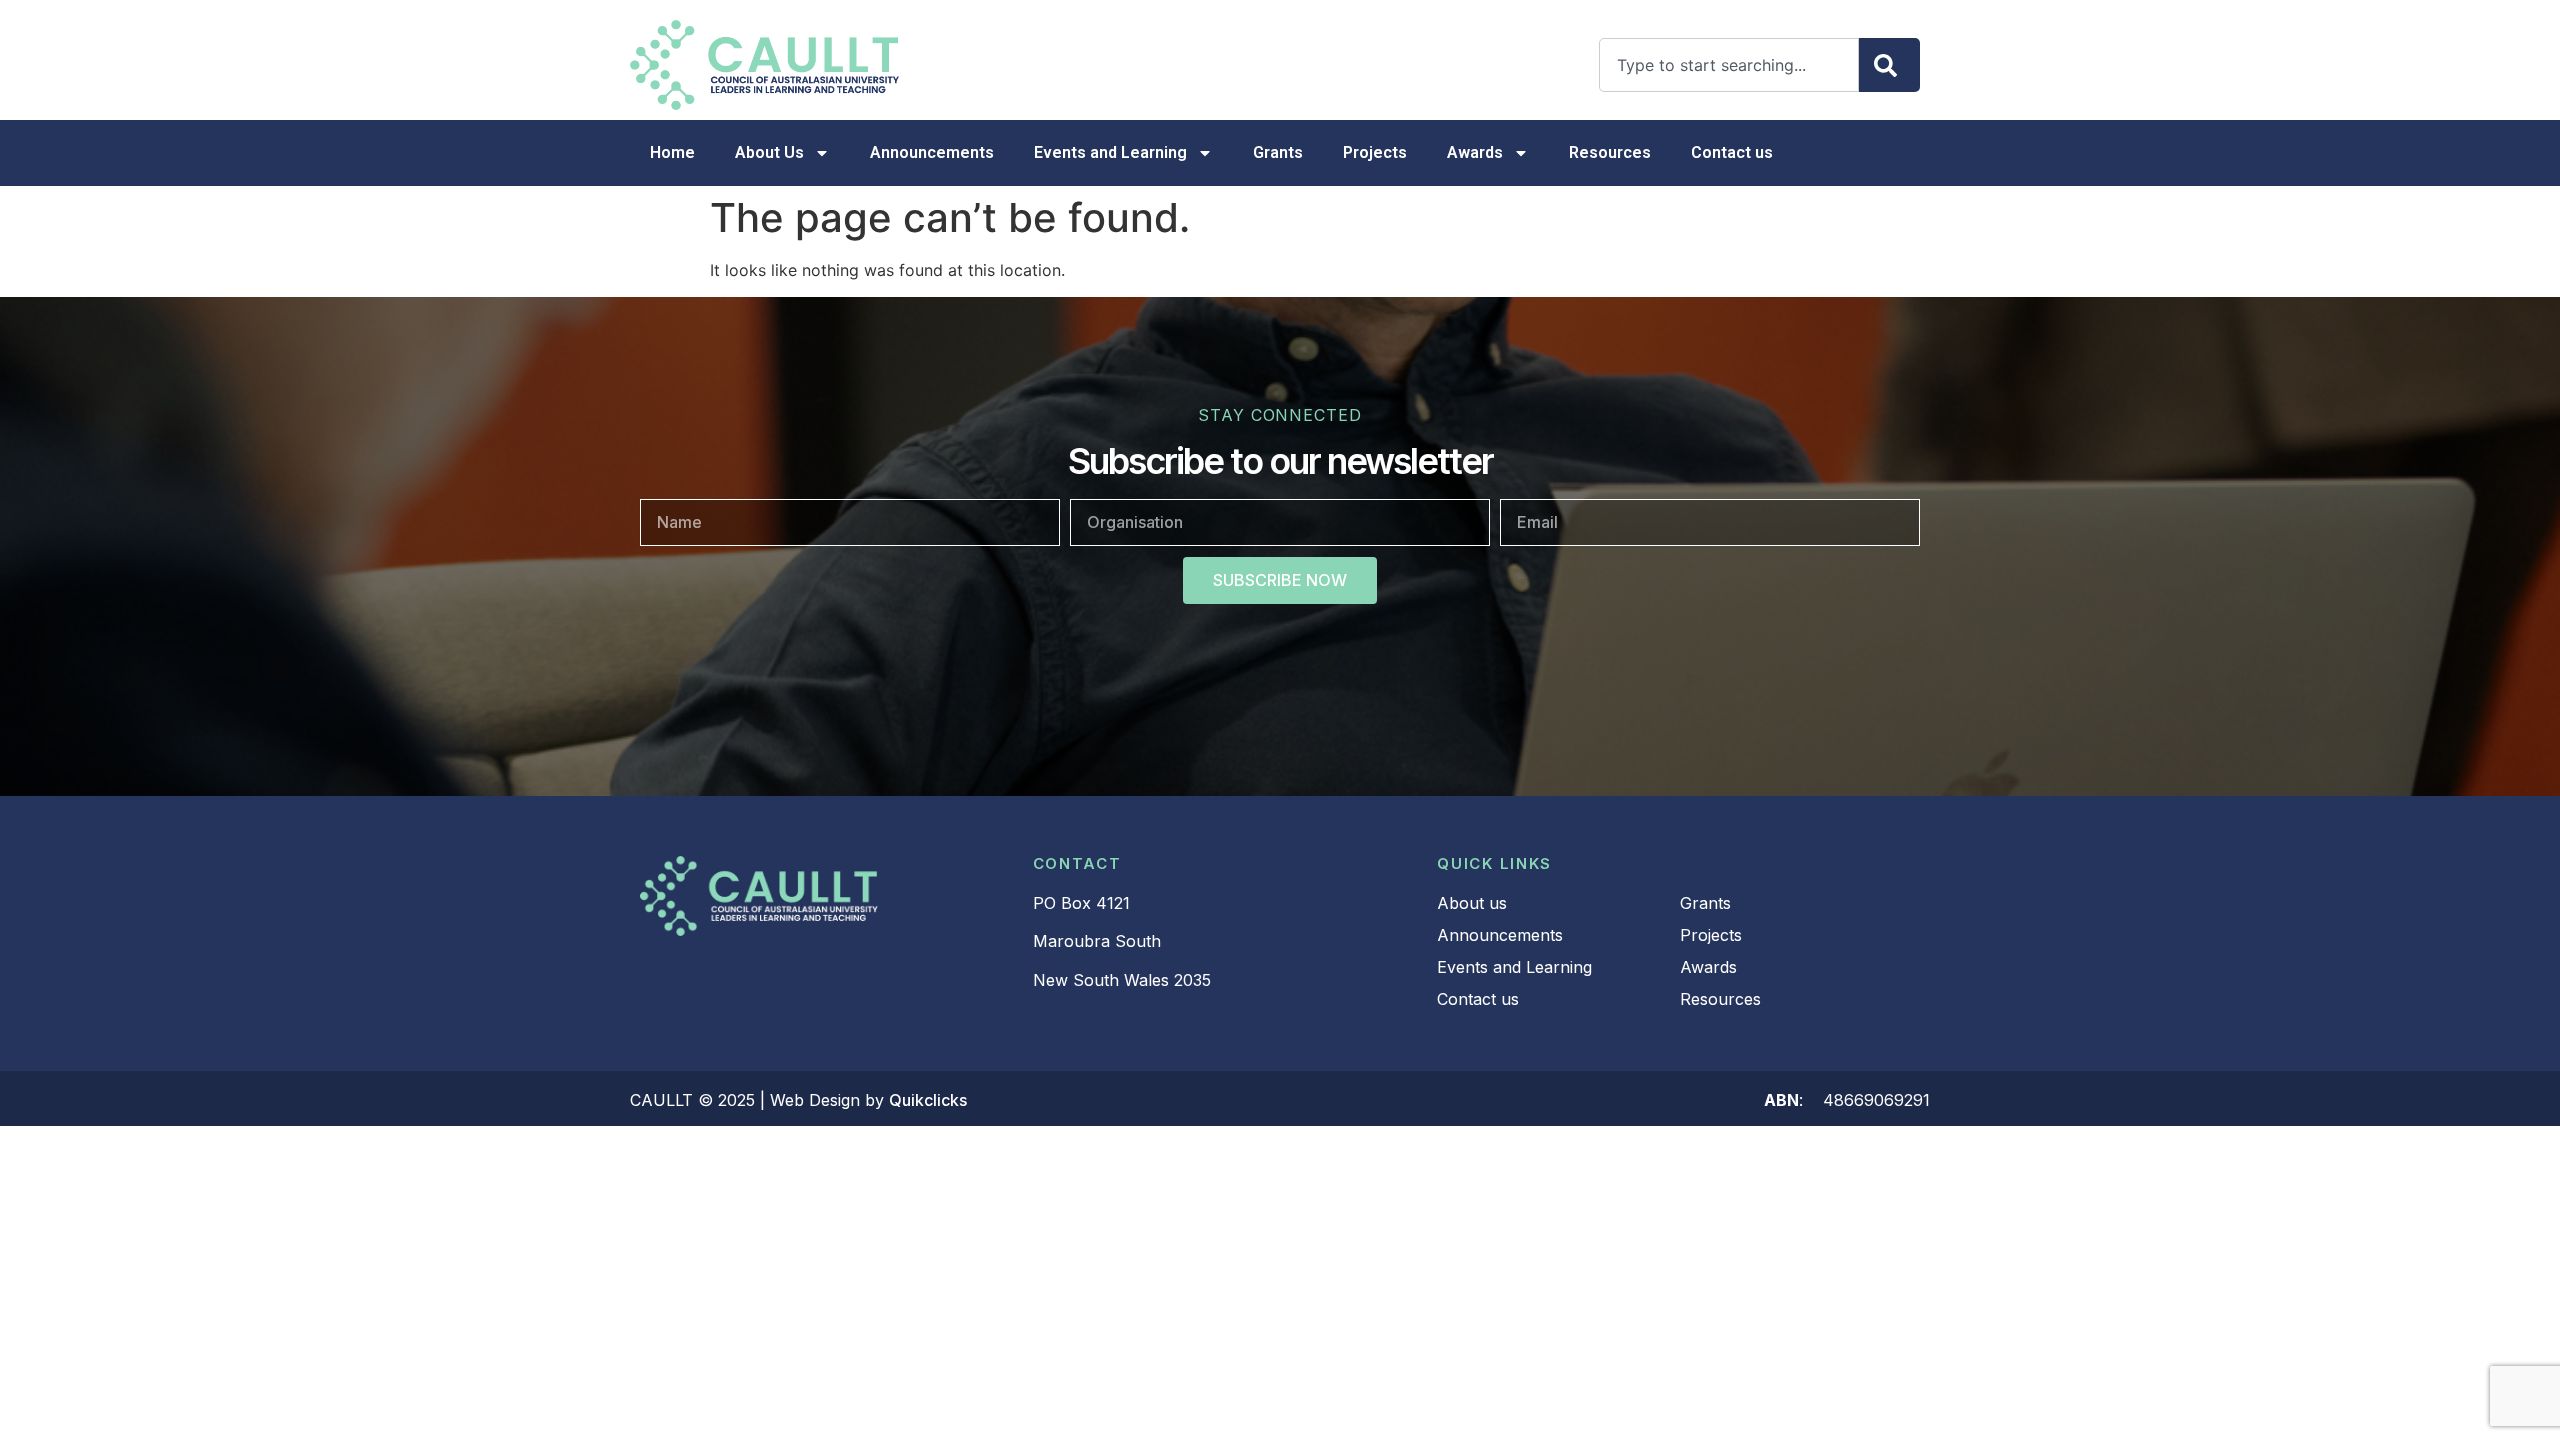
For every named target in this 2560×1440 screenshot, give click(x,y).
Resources (1610, 152)
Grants (1278, 152)
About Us (769, 152)
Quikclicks (928, 1100)
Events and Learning (1110, 152)
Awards (1475, 152)
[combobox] (1729, 65)
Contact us (1732, 152)
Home (672, 152)
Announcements (932, 152)
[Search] (1889, 65)
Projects (1375, 152)
